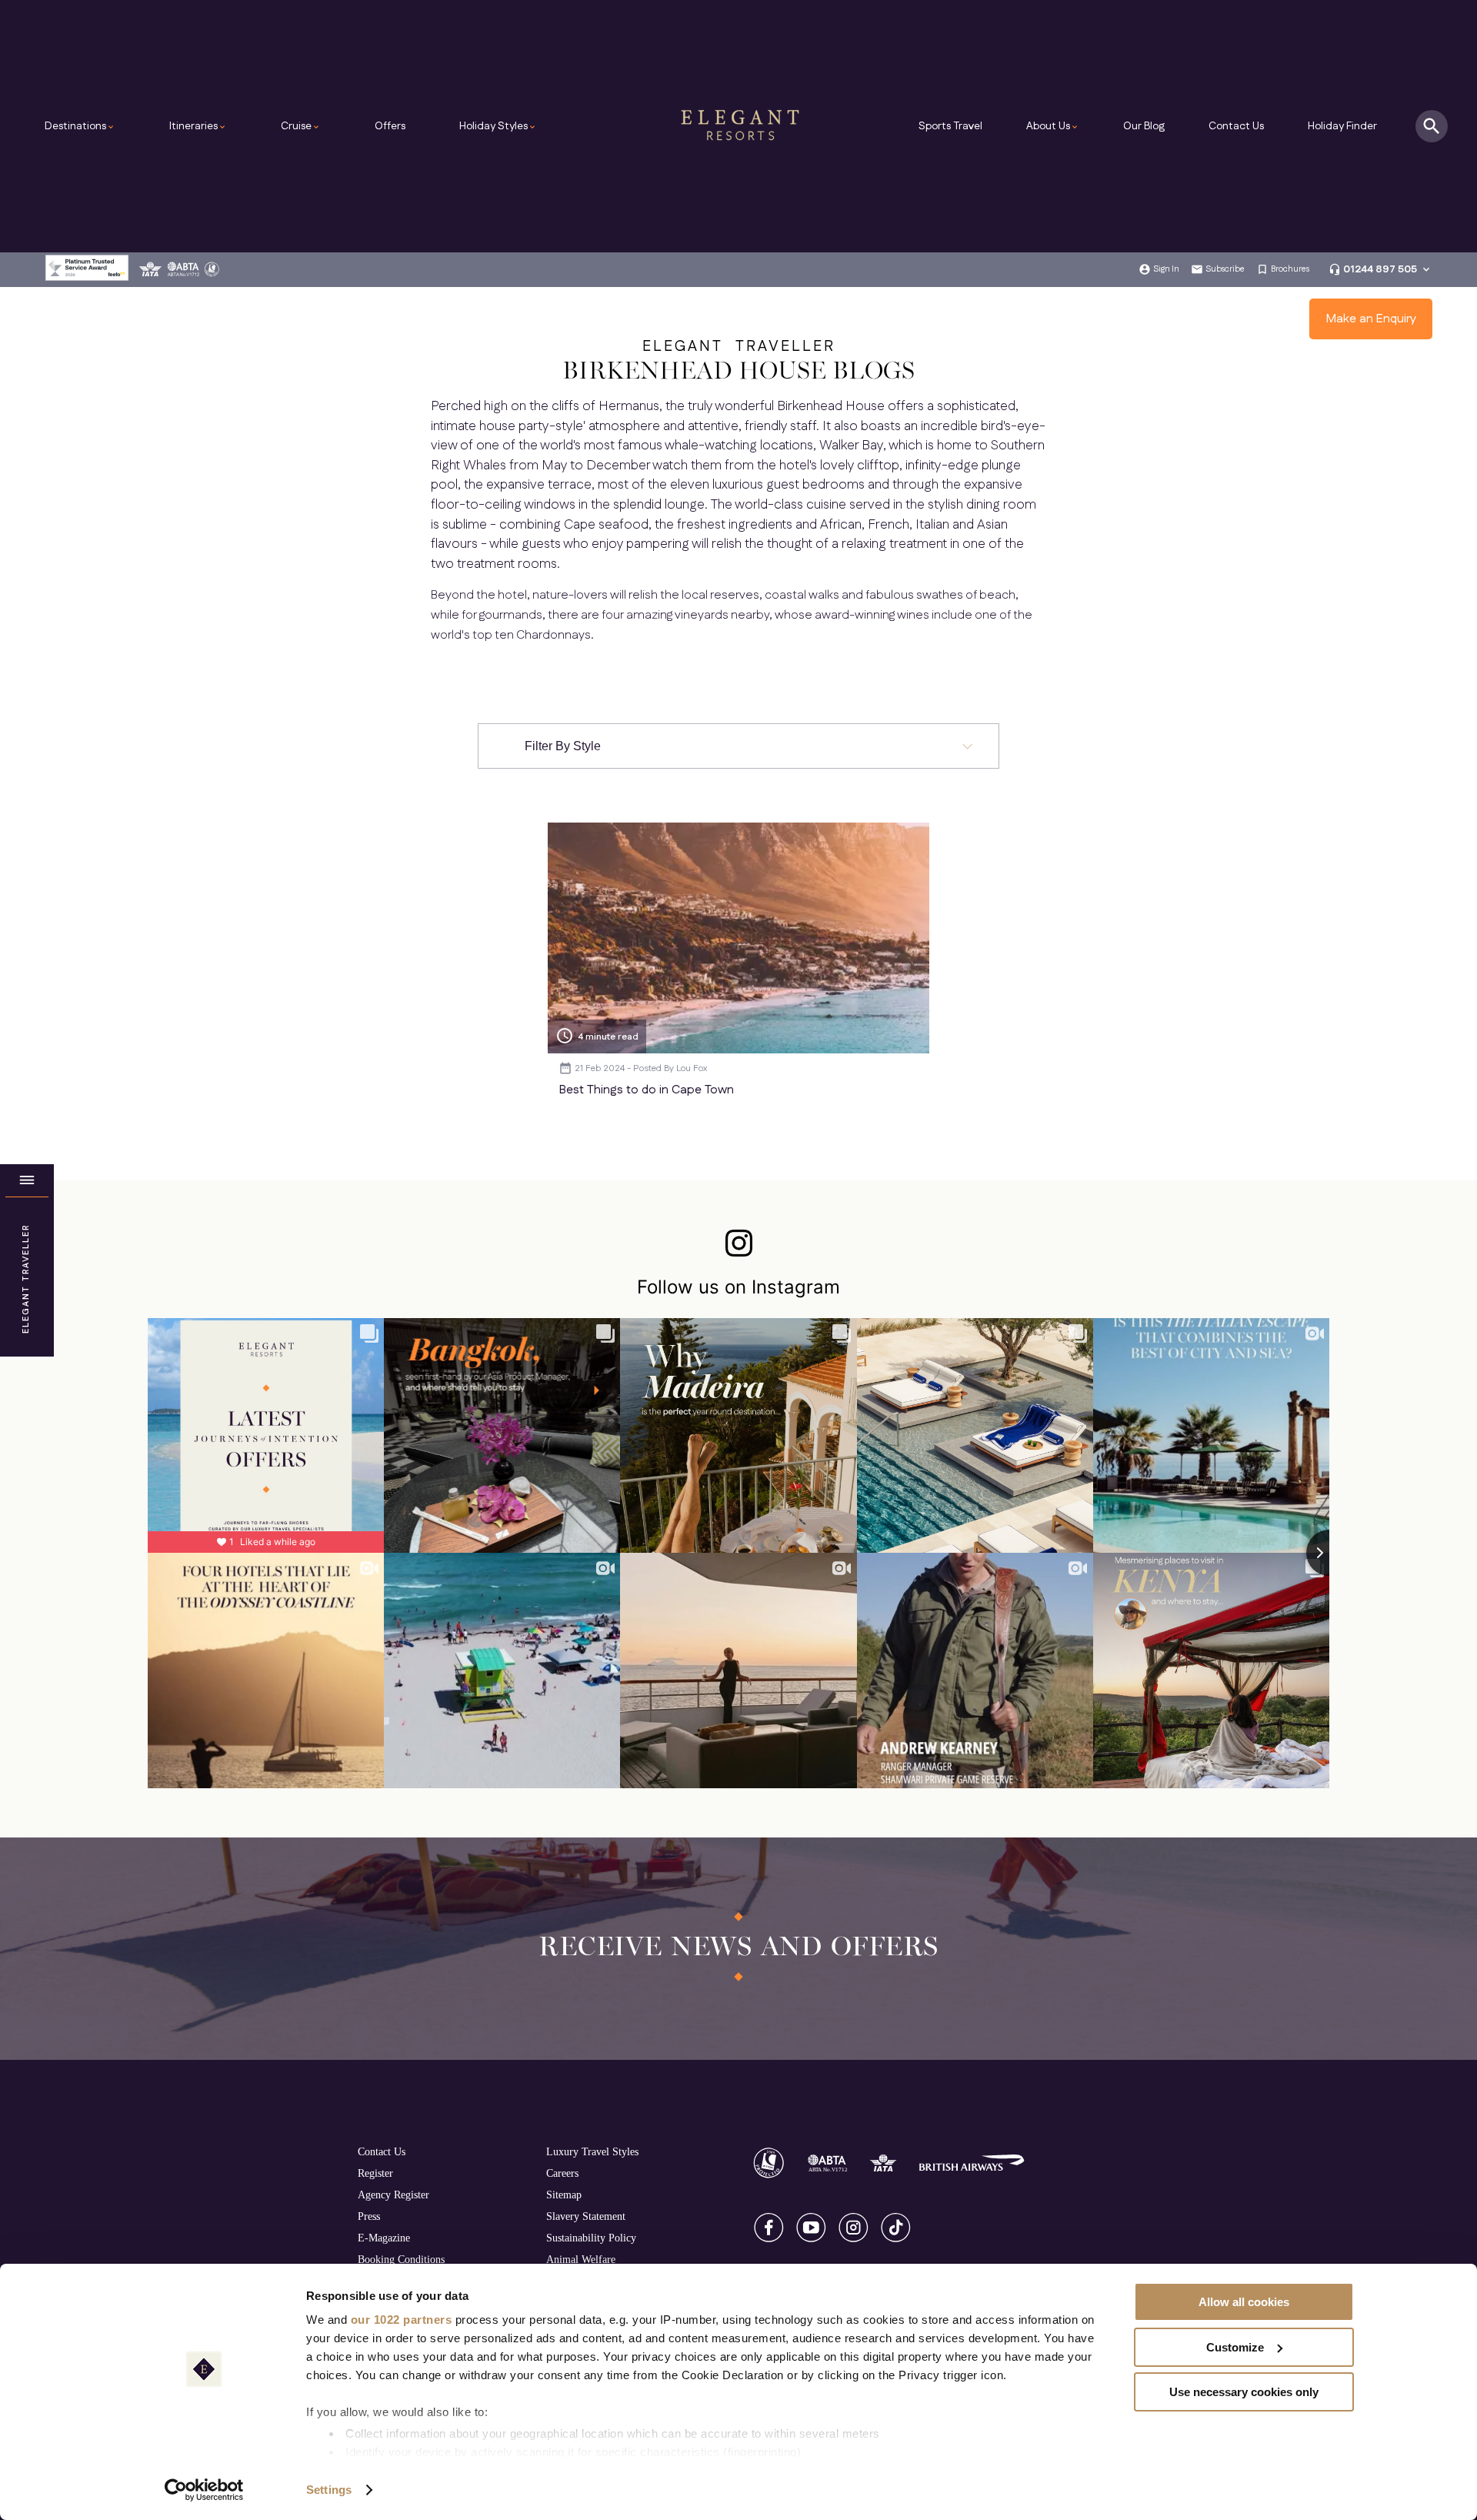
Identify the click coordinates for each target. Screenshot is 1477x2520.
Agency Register (393, 2195)
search (1432, 126)
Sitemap (564, 2195)
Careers (562, 2173)
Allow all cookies (1244, 2302)
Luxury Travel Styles (592, 2151)
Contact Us (1236, 126)
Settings (329, 2490)
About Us (1053, 126)
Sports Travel (950, 126)
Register (375, 2173)
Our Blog (1144, 126)
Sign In (1166, 269)
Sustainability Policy (591, 2238)
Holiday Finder (1342, 126)
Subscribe (1225, 269)
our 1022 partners (402, 2320)
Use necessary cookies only (1244, 2392)
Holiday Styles (498, 126)
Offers (390, 126)
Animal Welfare (581, 2259)
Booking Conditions (401, 2259)
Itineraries (198, 126)
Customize (1235, 2347)
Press (369, 2216)
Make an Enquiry (1371, 319)
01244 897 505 (1380, 269)
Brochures (1290, 269)
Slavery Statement (586, 2216)
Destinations (80, 126)
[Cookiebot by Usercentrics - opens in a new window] (204, 2490)
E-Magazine (384, 2238)
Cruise (301, 126)
